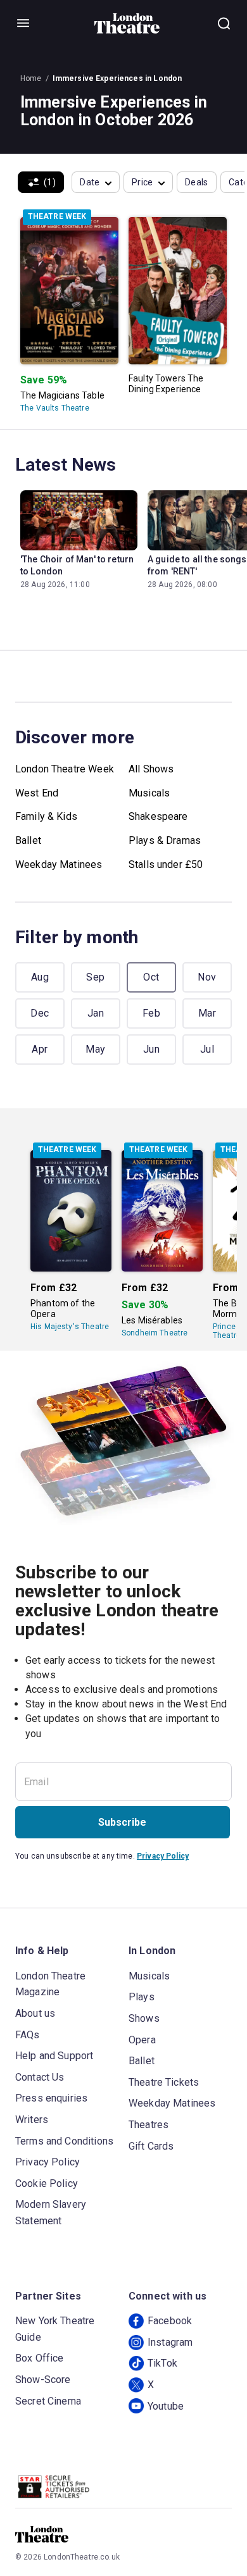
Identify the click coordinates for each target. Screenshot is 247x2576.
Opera (142, 2040)
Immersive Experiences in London (117, 78)
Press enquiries (51, 2098)
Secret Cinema (48, 2401)
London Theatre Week (65, 769)
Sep (95, 977)
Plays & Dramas (165, 840)
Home (31, 78)
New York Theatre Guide (55, 2329)
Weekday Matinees (59, 864)
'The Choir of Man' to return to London (77, 565)
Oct (151, 977)
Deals (197, 182)
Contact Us (40, 2077)
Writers (32, 2120)
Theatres (149, 2125)
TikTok (162, 2363)
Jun (151, 1049)
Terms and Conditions (64, 2141)
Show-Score (43, 2380)
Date (90, 182)
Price (142, 182)
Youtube (166, 2406)
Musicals (149, 793)
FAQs (28, 2035)
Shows (144, 2018)
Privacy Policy (163, 1856)
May (95, 1049)
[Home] (127, 23)
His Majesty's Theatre (70, 1327)
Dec (40, 1013)
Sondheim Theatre (155, 1333)
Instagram (170, 2342)
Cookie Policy (47, 2183)
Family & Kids (46, 816)
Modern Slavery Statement (51, 2213)
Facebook (170, 2321)
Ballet (28, 840)
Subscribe (122, 1822)
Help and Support (54, 2056)
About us (35, 2013)
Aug (40, 977)
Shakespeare (158, 816)
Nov (207, 977)
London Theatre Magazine (50, 1984)
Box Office (40, 2358)
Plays (142, 1997)
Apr (40, 1049)
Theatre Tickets (164, 2082)
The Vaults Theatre (55, 408)
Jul (207, 1049)
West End (37, 793)
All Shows (151, 769)
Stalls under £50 (166, 864)
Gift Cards (151, 2146)
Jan (96, 1013)
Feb (151, 1013)
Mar (207, 1013)
